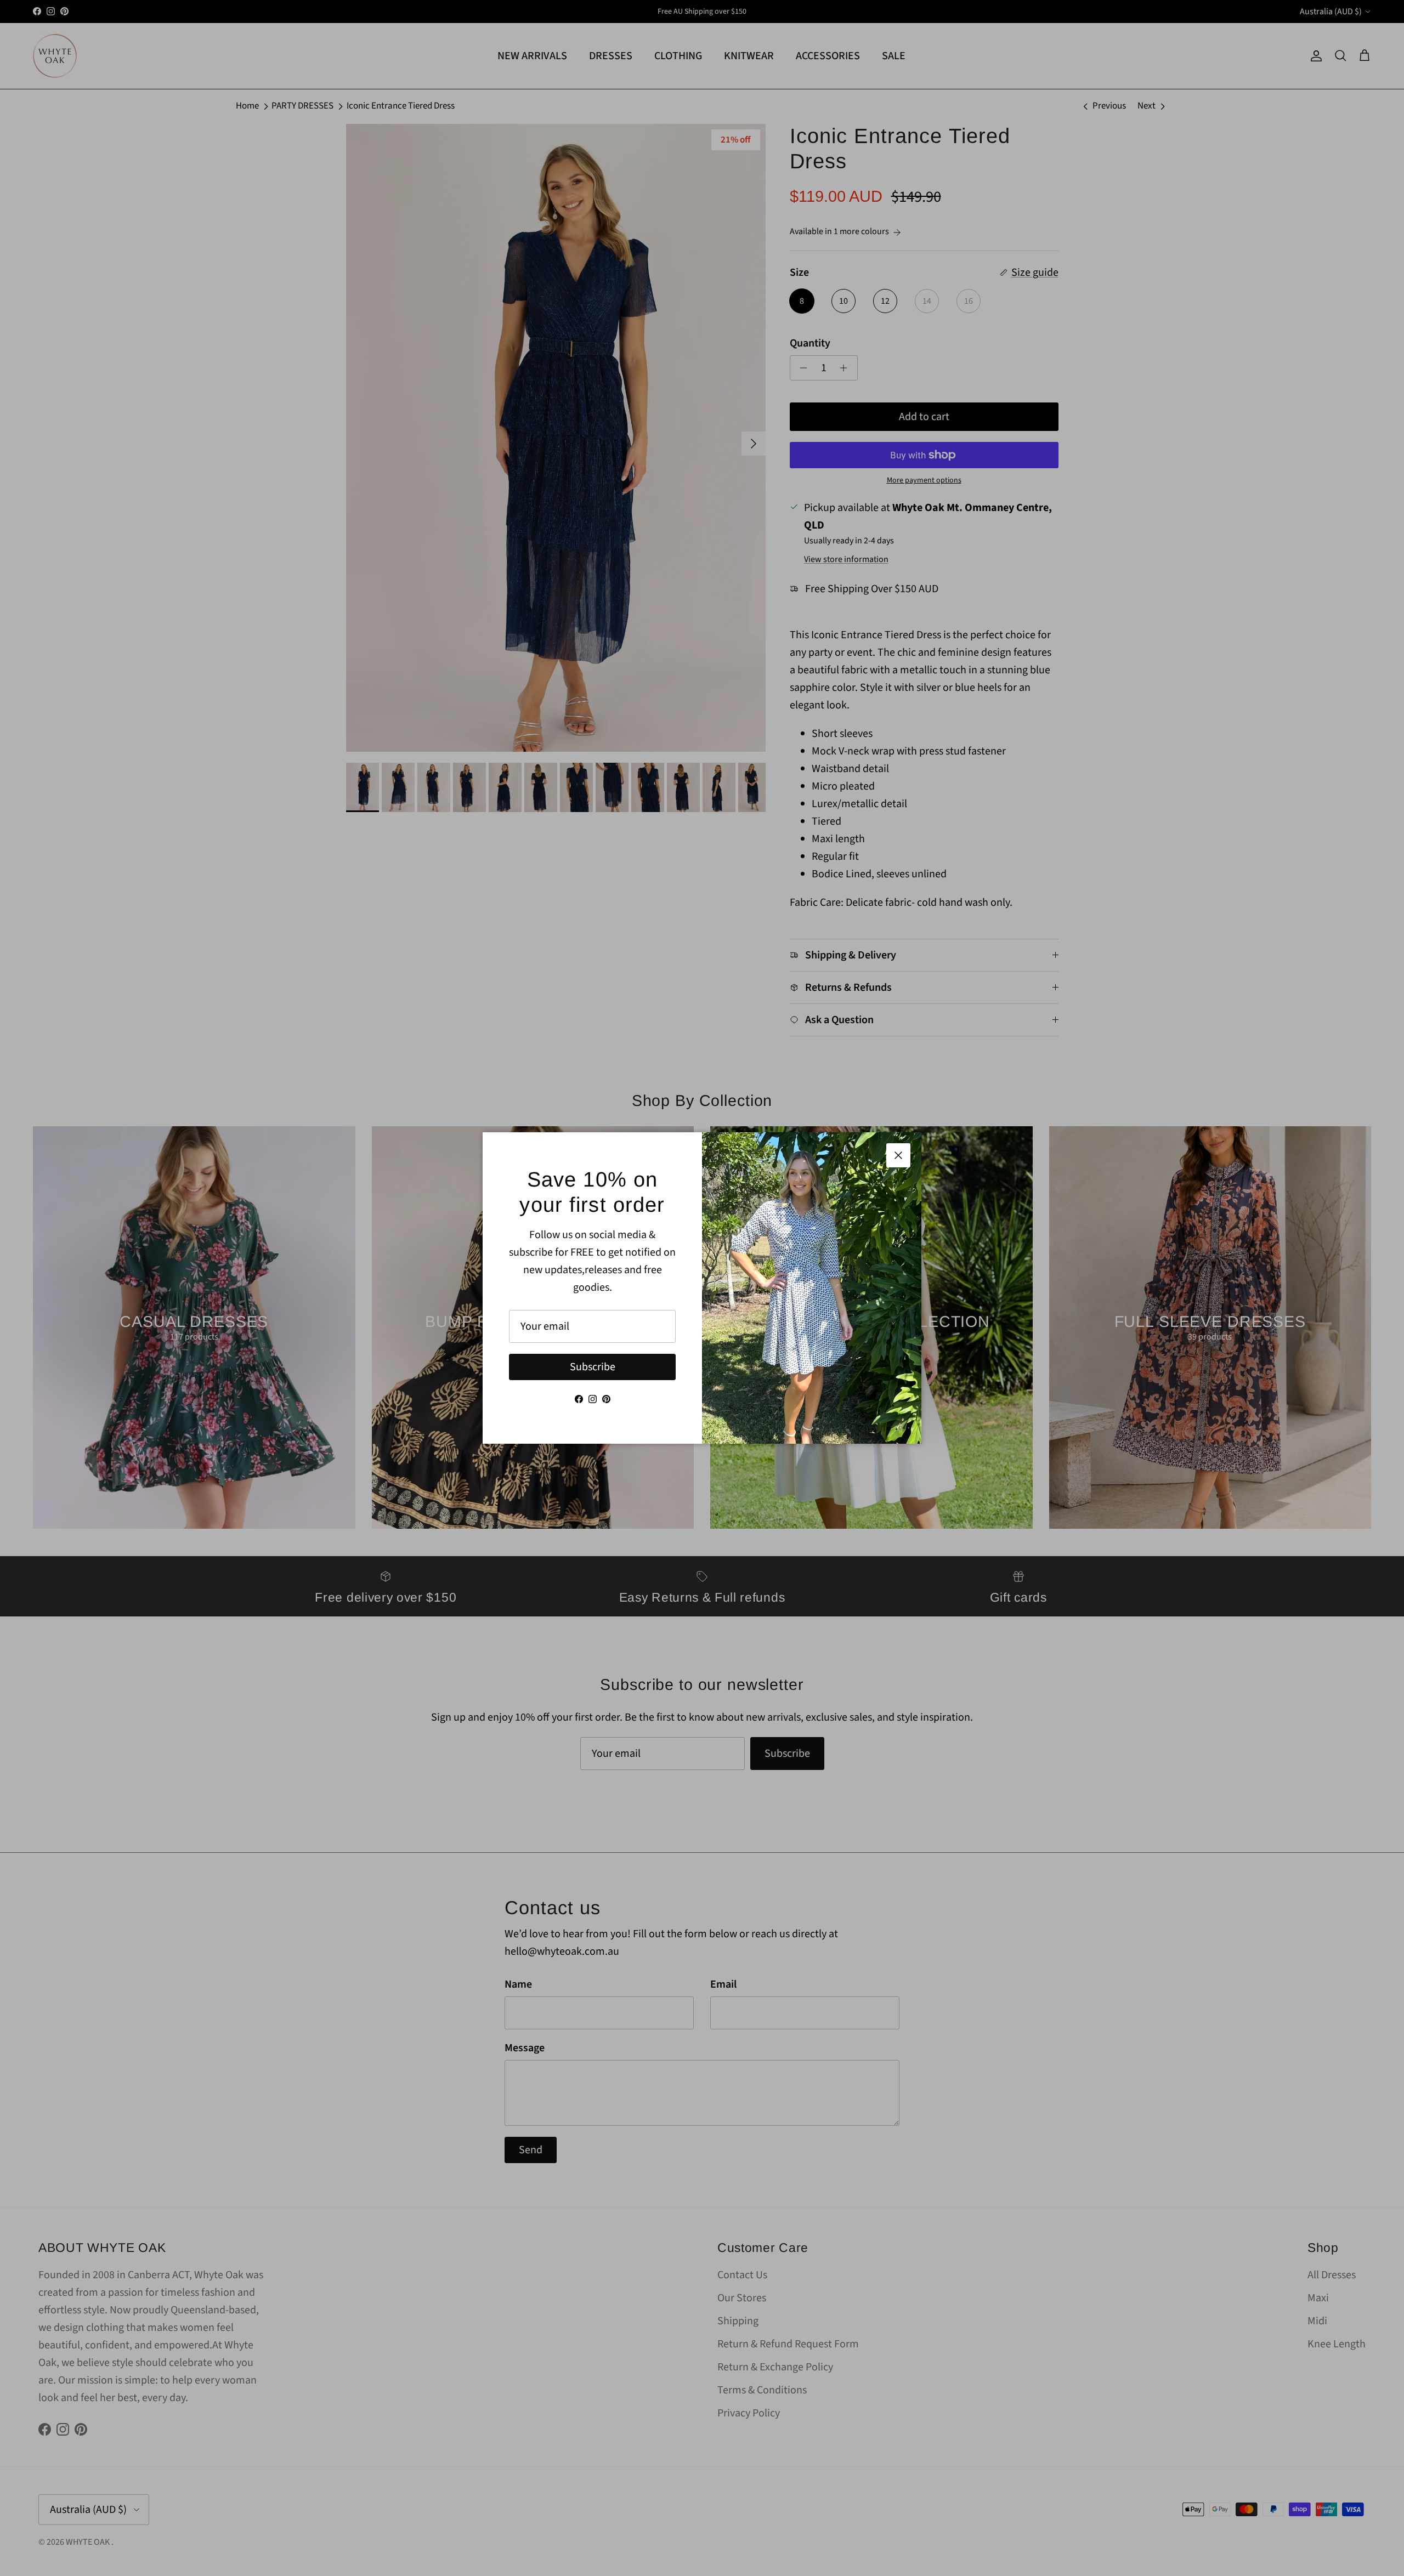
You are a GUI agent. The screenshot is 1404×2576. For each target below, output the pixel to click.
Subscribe (593, 1367)
